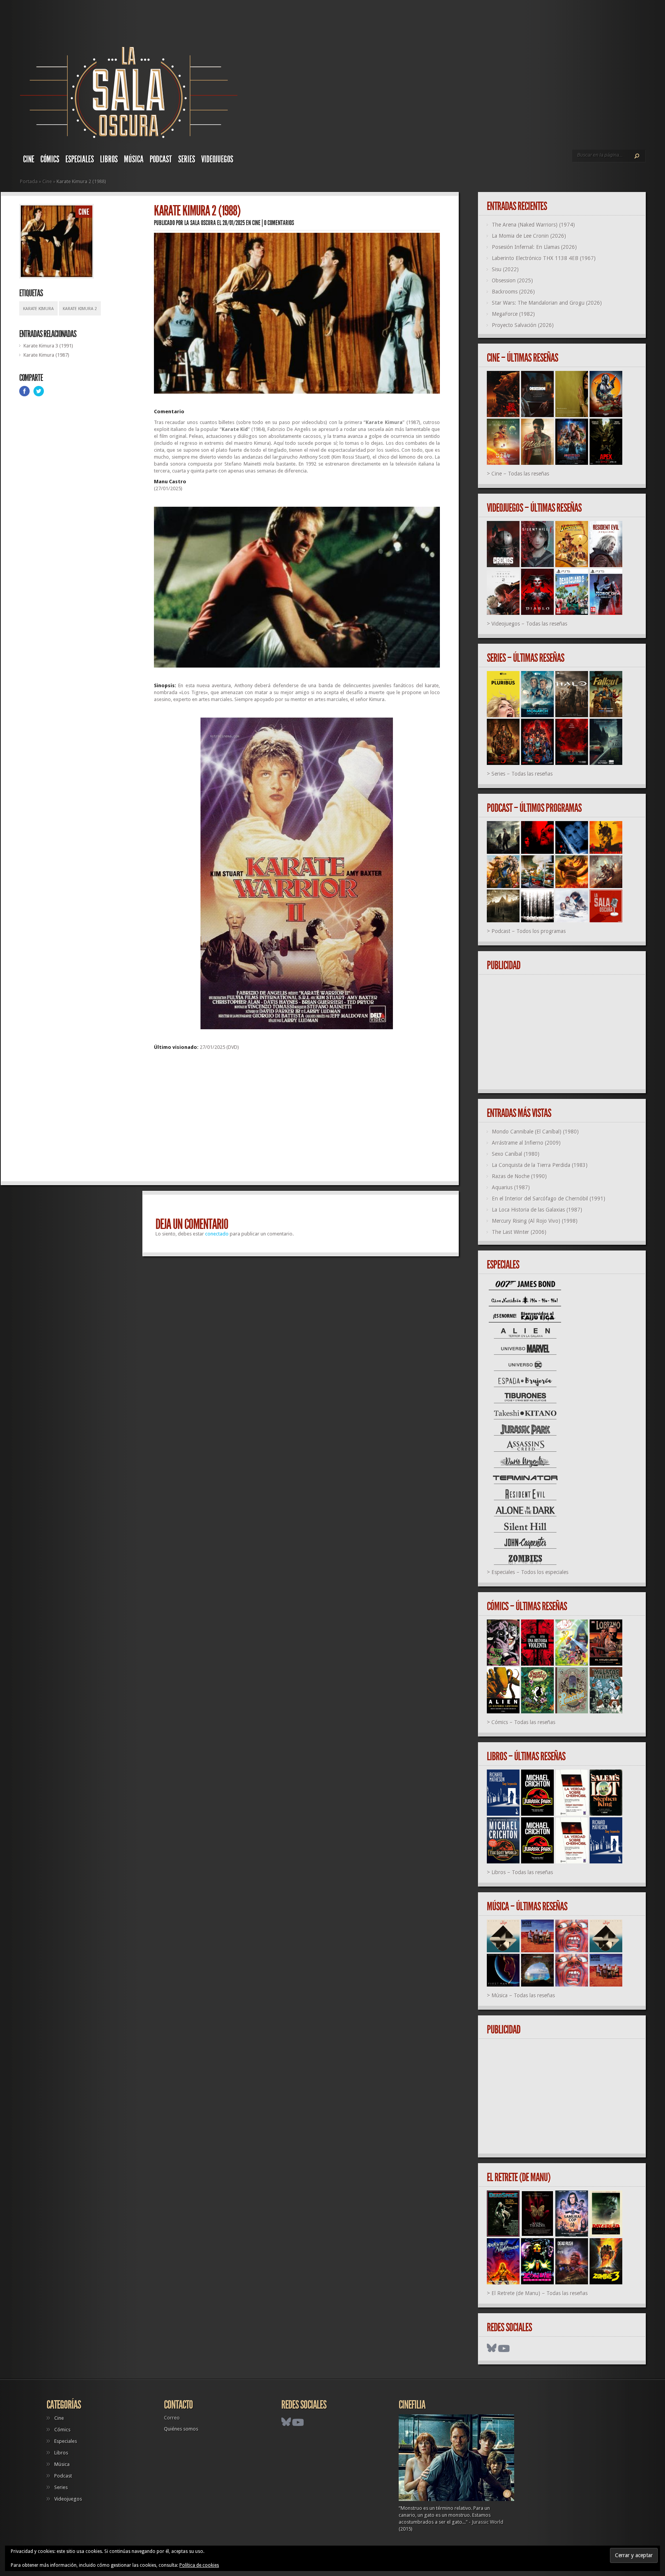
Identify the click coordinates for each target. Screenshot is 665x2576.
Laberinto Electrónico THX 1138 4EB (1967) (544, 258)
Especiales (80, 159)
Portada (29, 181)
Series (187, 159)
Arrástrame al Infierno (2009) (526, 1143)
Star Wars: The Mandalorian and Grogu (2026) (547, 303)
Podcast (161, 159)
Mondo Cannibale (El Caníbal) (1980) (535, 1132)
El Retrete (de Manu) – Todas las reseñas (540, 2293)
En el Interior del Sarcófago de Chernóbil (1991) (549, 1199)
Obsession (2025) (512, 280)
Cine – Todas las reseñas (520, 474)
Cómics (50, 159)
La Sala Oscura (200, 223)
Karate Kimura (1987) (46, 355)
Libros (109, 159)
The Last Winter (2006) (519, 1232)
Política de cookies (199, 2565)
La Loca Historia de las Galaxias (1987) (537, 1210)
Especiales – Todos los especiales (530, 1572)
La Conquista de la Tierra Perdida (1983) (540, 1165)
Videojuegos (217, 159)
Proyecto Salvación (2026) (523, 325)
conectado (217, 1234)
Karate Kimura (38, 309)
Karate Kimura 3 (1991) (48, 346)
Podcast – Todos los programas (529, 931)
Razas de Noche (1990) (519, 1176)
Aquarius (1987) (511, 1187)
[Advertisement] (297, 1119)
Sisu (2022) (505, 269)
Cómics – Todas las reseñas (523, 1722)
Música (134, 159)
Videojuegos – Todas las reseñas (529, 624)
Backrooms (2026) (513, 292)
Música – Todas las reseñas (523, 1995)
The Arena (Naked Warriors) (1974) (533, 225)
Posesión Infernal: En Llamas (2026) (534, 247)
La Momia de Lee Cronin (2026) (529, 236)
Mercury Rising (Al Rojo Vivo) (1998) (535, 1221)
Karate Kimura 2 (80, 309)
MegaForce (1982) (513, 314)
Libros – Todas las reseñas (522, 1872)
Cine (29, 159)
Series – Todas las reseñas (522, 774)
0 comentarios (279, 223)
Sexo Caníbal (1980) (516, 1154)
